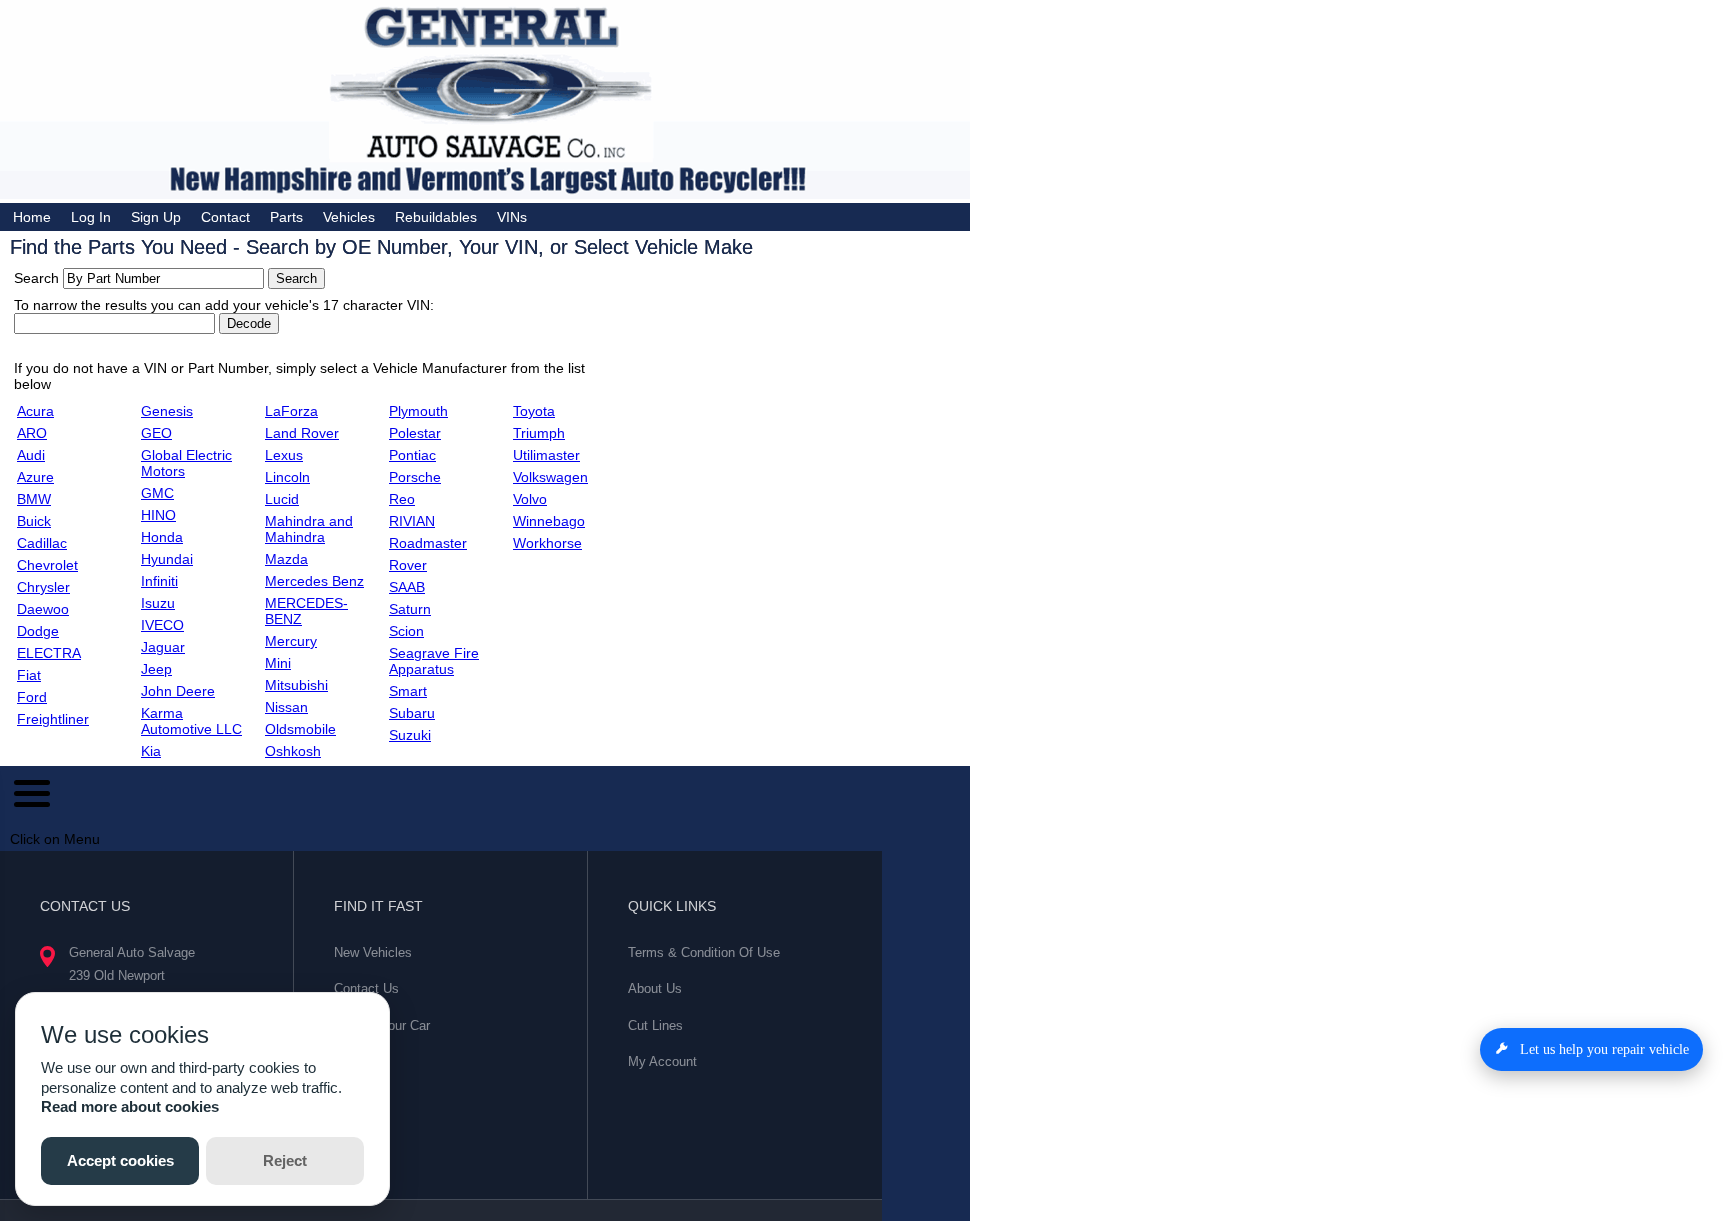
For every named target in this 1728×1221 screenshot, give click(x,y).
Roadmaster (428, 543)
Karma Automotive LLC (191, 721)
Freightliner (53, 719)
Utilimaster (546, 455)
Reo (402, 499)
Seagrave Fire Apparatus (434, 661)
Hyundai (167, 559)
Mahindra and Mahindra (309, 529)
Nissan (286, 707)
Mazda (286, 559)
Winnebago (549, 521)
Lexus (284, 455)
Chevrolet (47, 565)
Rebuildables (436, 217)
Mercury (291, 641)
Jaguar (163, 647)
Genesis (167, 411)
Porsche (415, 477)
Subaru (412, 713)
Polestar (415, 433)
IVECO (162, 625)
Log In (91, 217)
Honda (162, 537)
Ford (32, 697)
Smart (408, 691)
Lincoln (287, 477)
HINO (158, 515)
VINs (512, 217)
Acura (35, 411)
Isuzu (158, 603)
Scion (406, 631)
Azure (35, 477)
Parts (286, 217)
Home (32, 217)
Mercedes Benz (314, 581)
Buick (34, 521)
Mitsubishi (296, 685)
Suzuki (410, 735)
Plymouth (418, 411)
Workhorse (547, 543)
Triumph (539, 433)
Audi (31, 455)
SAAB (407, 587)
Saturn (410, 609)
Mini (278, 663)
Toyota (534, 411)
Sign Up (156, 217)
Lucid (282, 499)
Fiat (29, 675)
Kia (151, 751)
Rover (408, 565)
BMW (34, 499)
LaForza (291, 411)
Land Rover (302, 433)
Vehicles (349, 217)
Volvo (530, 499)
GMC (157, 493)
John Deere (178, 691)
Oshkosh (293, 751)
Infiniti (159, 581)
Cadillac (42, 543)
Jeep (156, 669)
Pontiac (412, 455)
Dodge (38, 631)
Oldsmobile (300, 729)
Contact (225, 217)
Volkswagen (550, 477)
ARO (32, 433)
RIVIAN (412, 521)
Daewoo (43, 609)
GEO (156, 433)
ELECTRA (49, 653)
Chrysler (43, 587)
